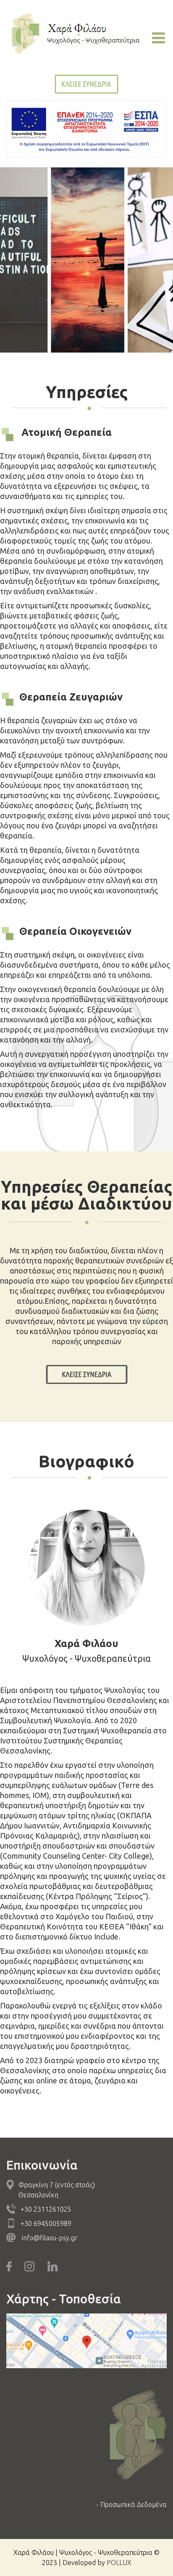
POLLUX (119, 2563)
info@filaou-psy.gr (50, 2238)
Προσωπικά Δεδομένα (134, 2504)
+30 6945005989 (46, 2223)
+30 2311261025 (46, 2209)
